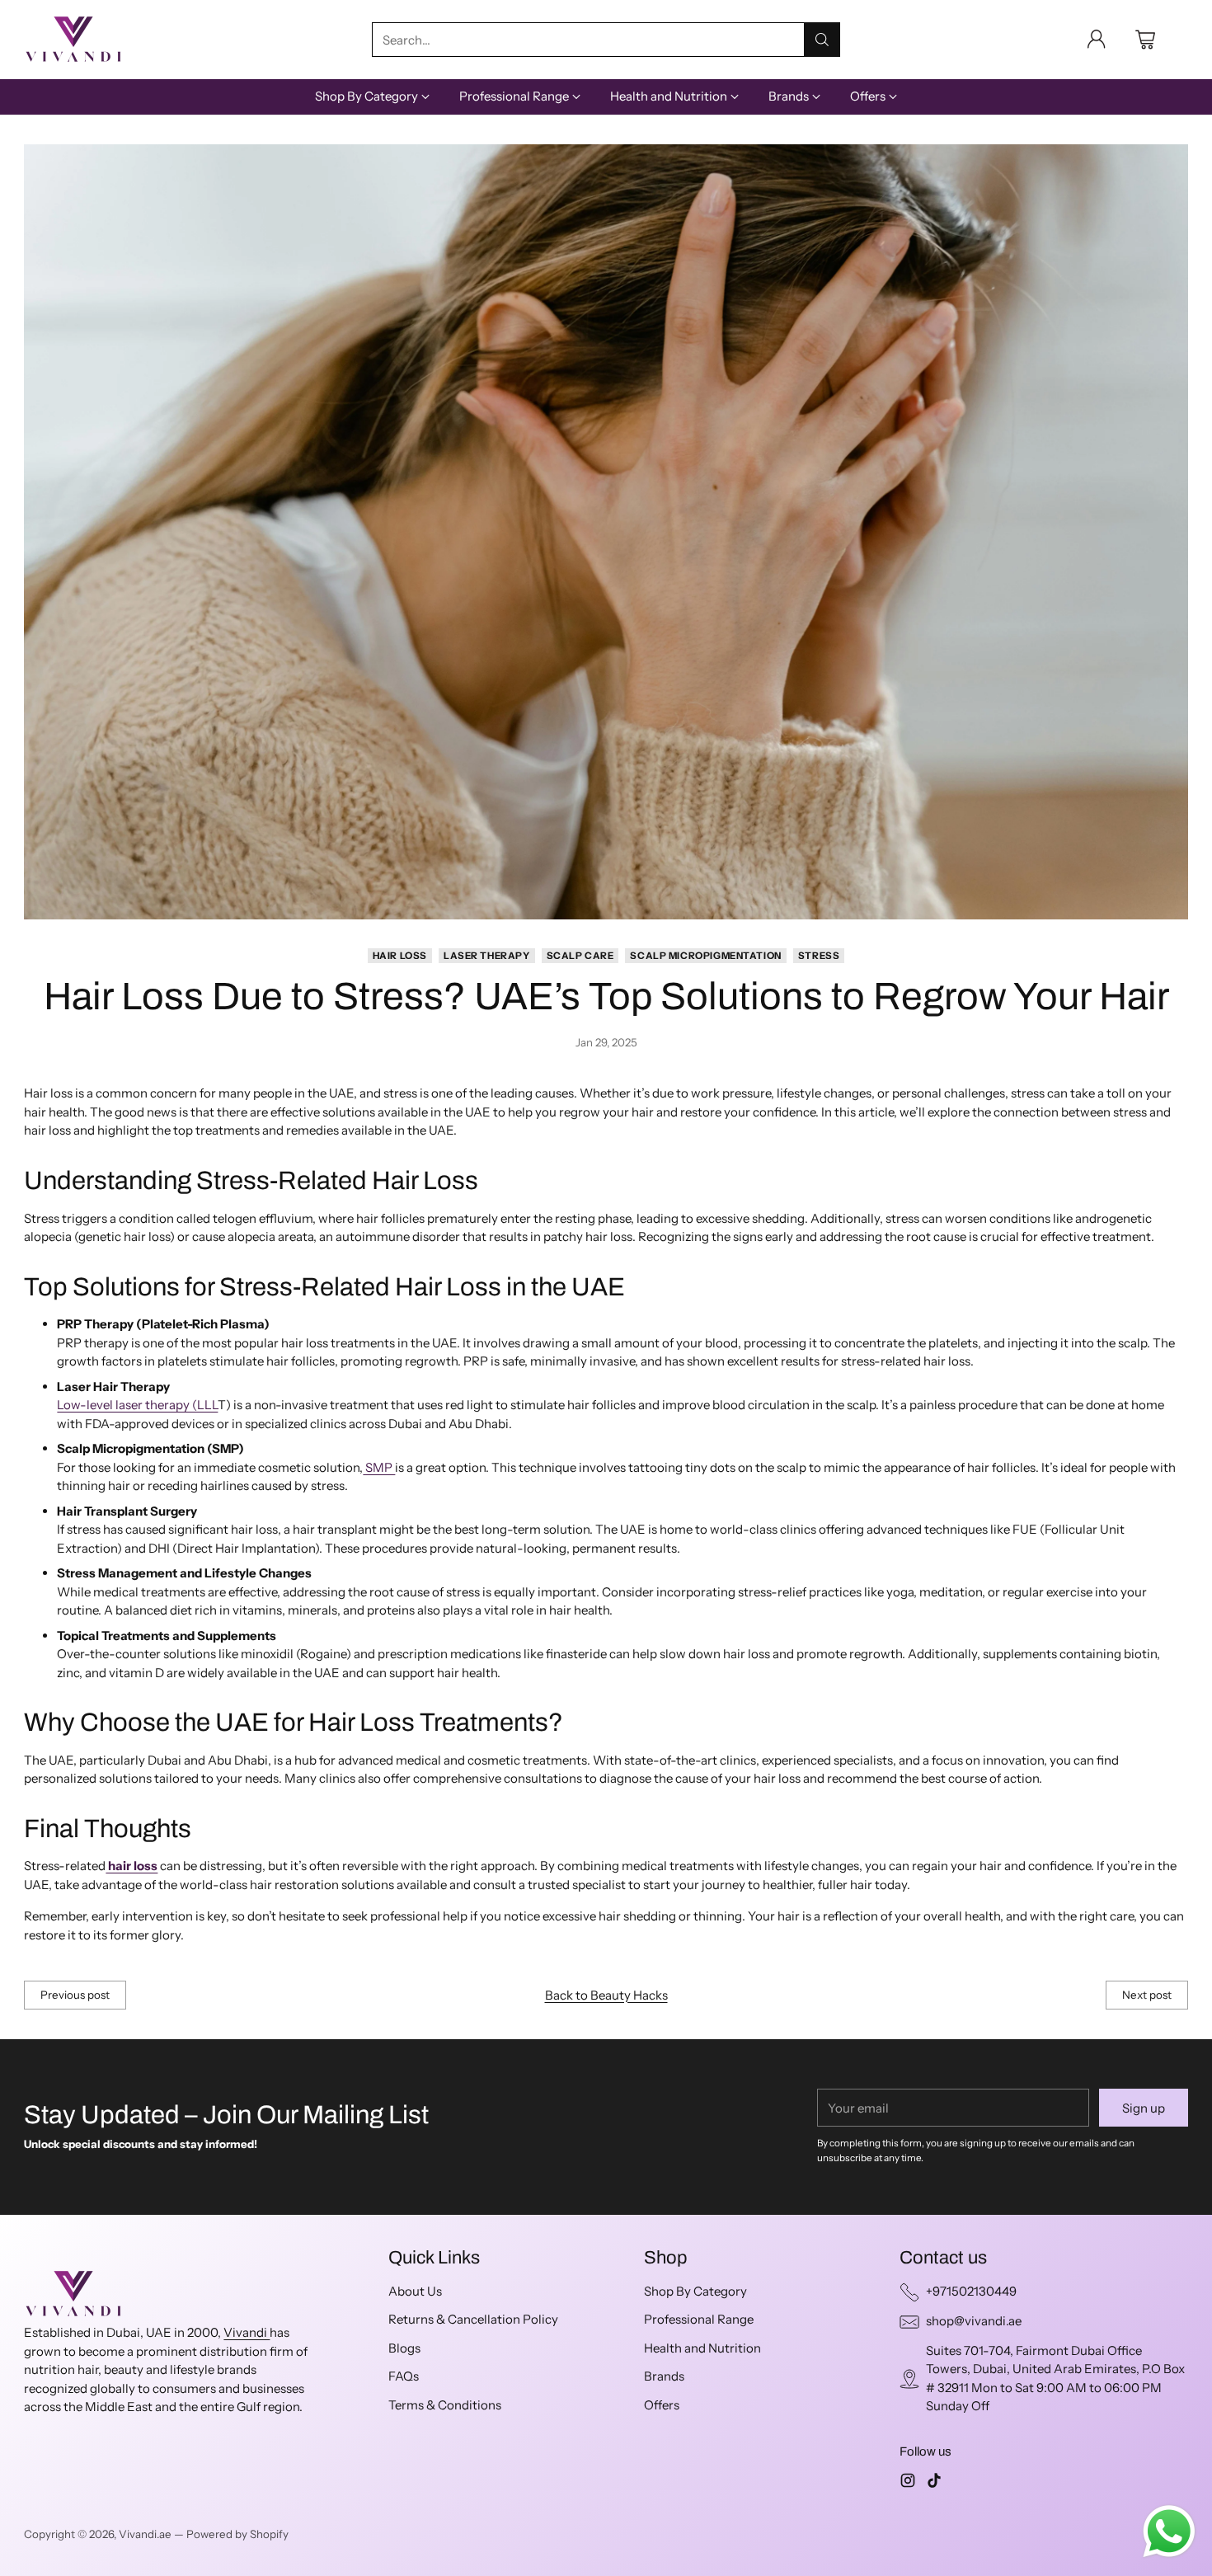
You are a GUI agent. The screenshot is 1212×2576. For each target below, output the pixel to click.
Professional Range (699, 2319)
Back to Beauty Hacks (606, 1995)
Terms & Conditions (445, 2405)
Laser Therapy (487, 956)
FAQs (404, 2376)
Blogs (404, 2348)
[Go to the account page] (1097, 40)
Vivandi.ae (145, 2534)
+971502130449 (971, 2291)
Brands (664, 2376)
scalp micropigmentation (705, 956)
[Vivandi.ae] (73, 40)
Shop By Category (695, 2291)
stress (819, 956)
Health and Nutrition (702, 2348)
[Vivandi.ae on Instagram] (908, 2483)
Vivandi (247, 2332)
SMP (379, 1467)
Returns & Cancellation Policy (473, 2319)
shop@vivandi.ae (974, 2321)
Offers (662, 2405)
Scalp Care (580, 956)
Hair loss (400, 956)
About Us (415, 2291)
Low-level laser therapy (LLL (137, 1405)
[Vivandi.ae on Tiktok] (934, 2483)
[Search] (822, 40)
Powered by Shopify (237, 2534)
